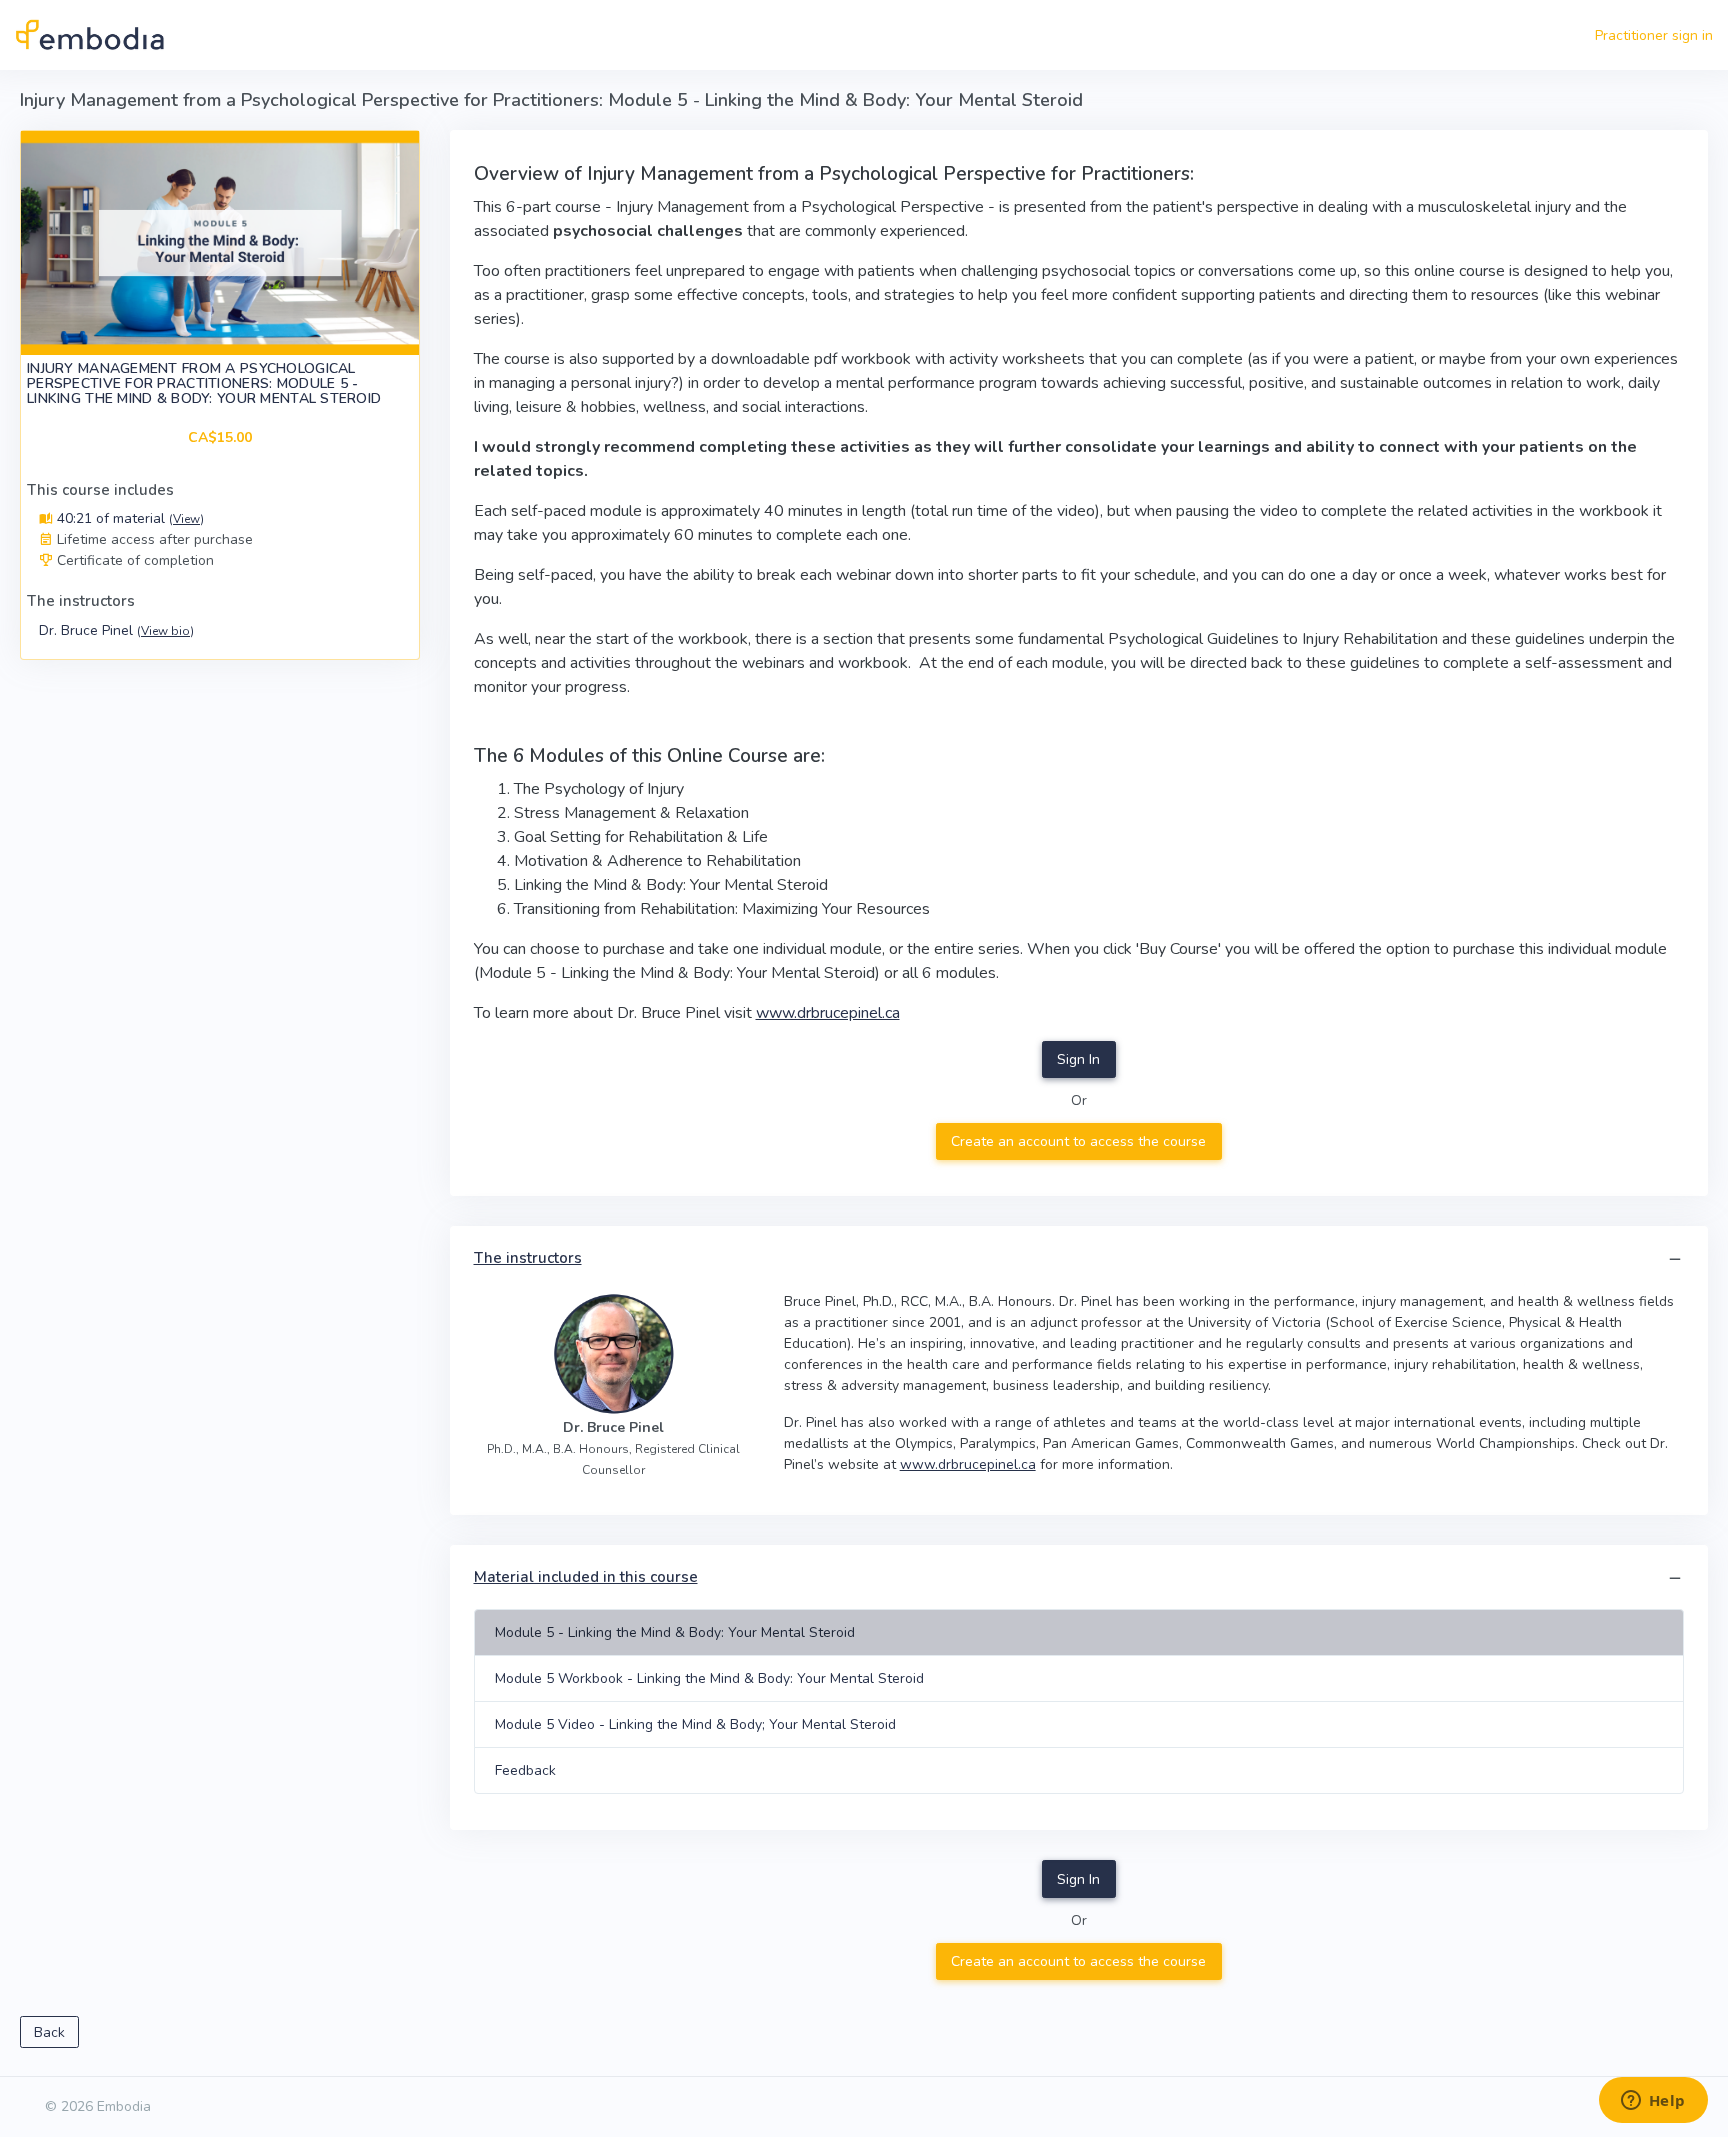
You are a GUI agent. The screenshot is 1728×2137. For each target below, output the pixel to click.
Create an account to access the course (1078, 1141)
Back (49, 2032)
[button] (1675, 1259)
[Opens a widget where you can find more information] (1653, 2102)
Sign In (1078, 1059)
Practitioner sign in (1654, 35)
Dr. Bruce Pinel (116, 630)
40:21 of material (128, 518)
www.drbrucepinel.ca (828, 1013)
